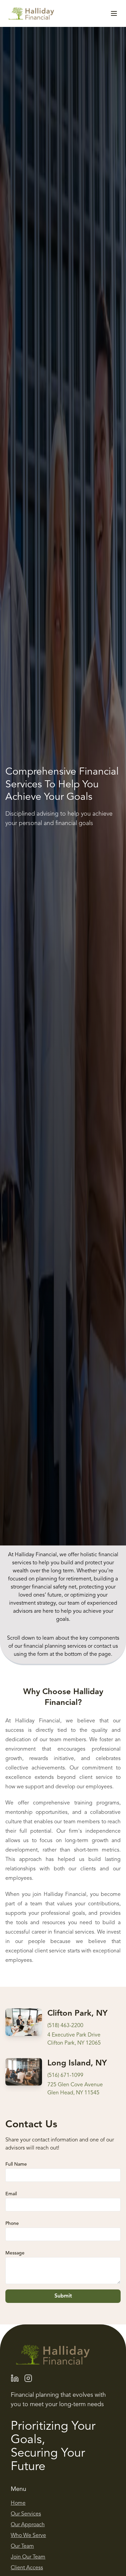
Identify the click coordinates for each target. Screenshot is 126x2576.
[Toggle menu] (114, 13)
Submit (63, 2296)
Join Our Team (28, 2557)
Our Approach (28, 2525)
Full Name (16, 2164)
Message (15, 2253)
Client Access (27, 2568)
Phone (12, 2224)
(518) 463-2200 (65, 2026)
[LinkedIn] (15, 2378)
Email (11, 2194)
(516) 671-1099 (65, 2075)
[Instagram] (28, 2378)
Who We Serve (28, 2536)
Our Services (26, 2514)
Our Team (22, 2546)
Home (18, 2503)
